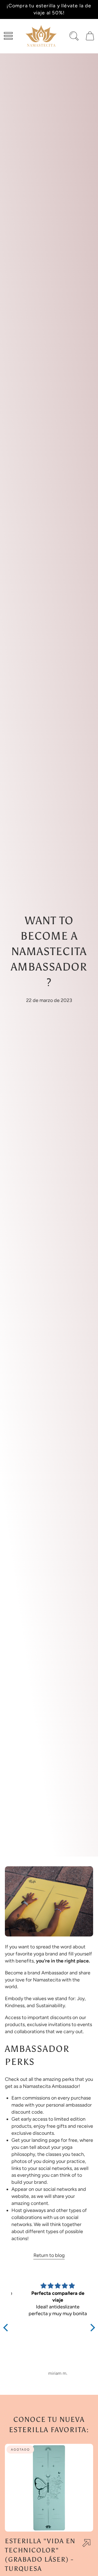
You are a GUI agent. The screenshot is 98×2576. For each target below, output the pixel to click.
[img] (49, 2286)
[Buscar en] (74, 36)
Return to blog (49, 2255)
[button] (8, 36)
